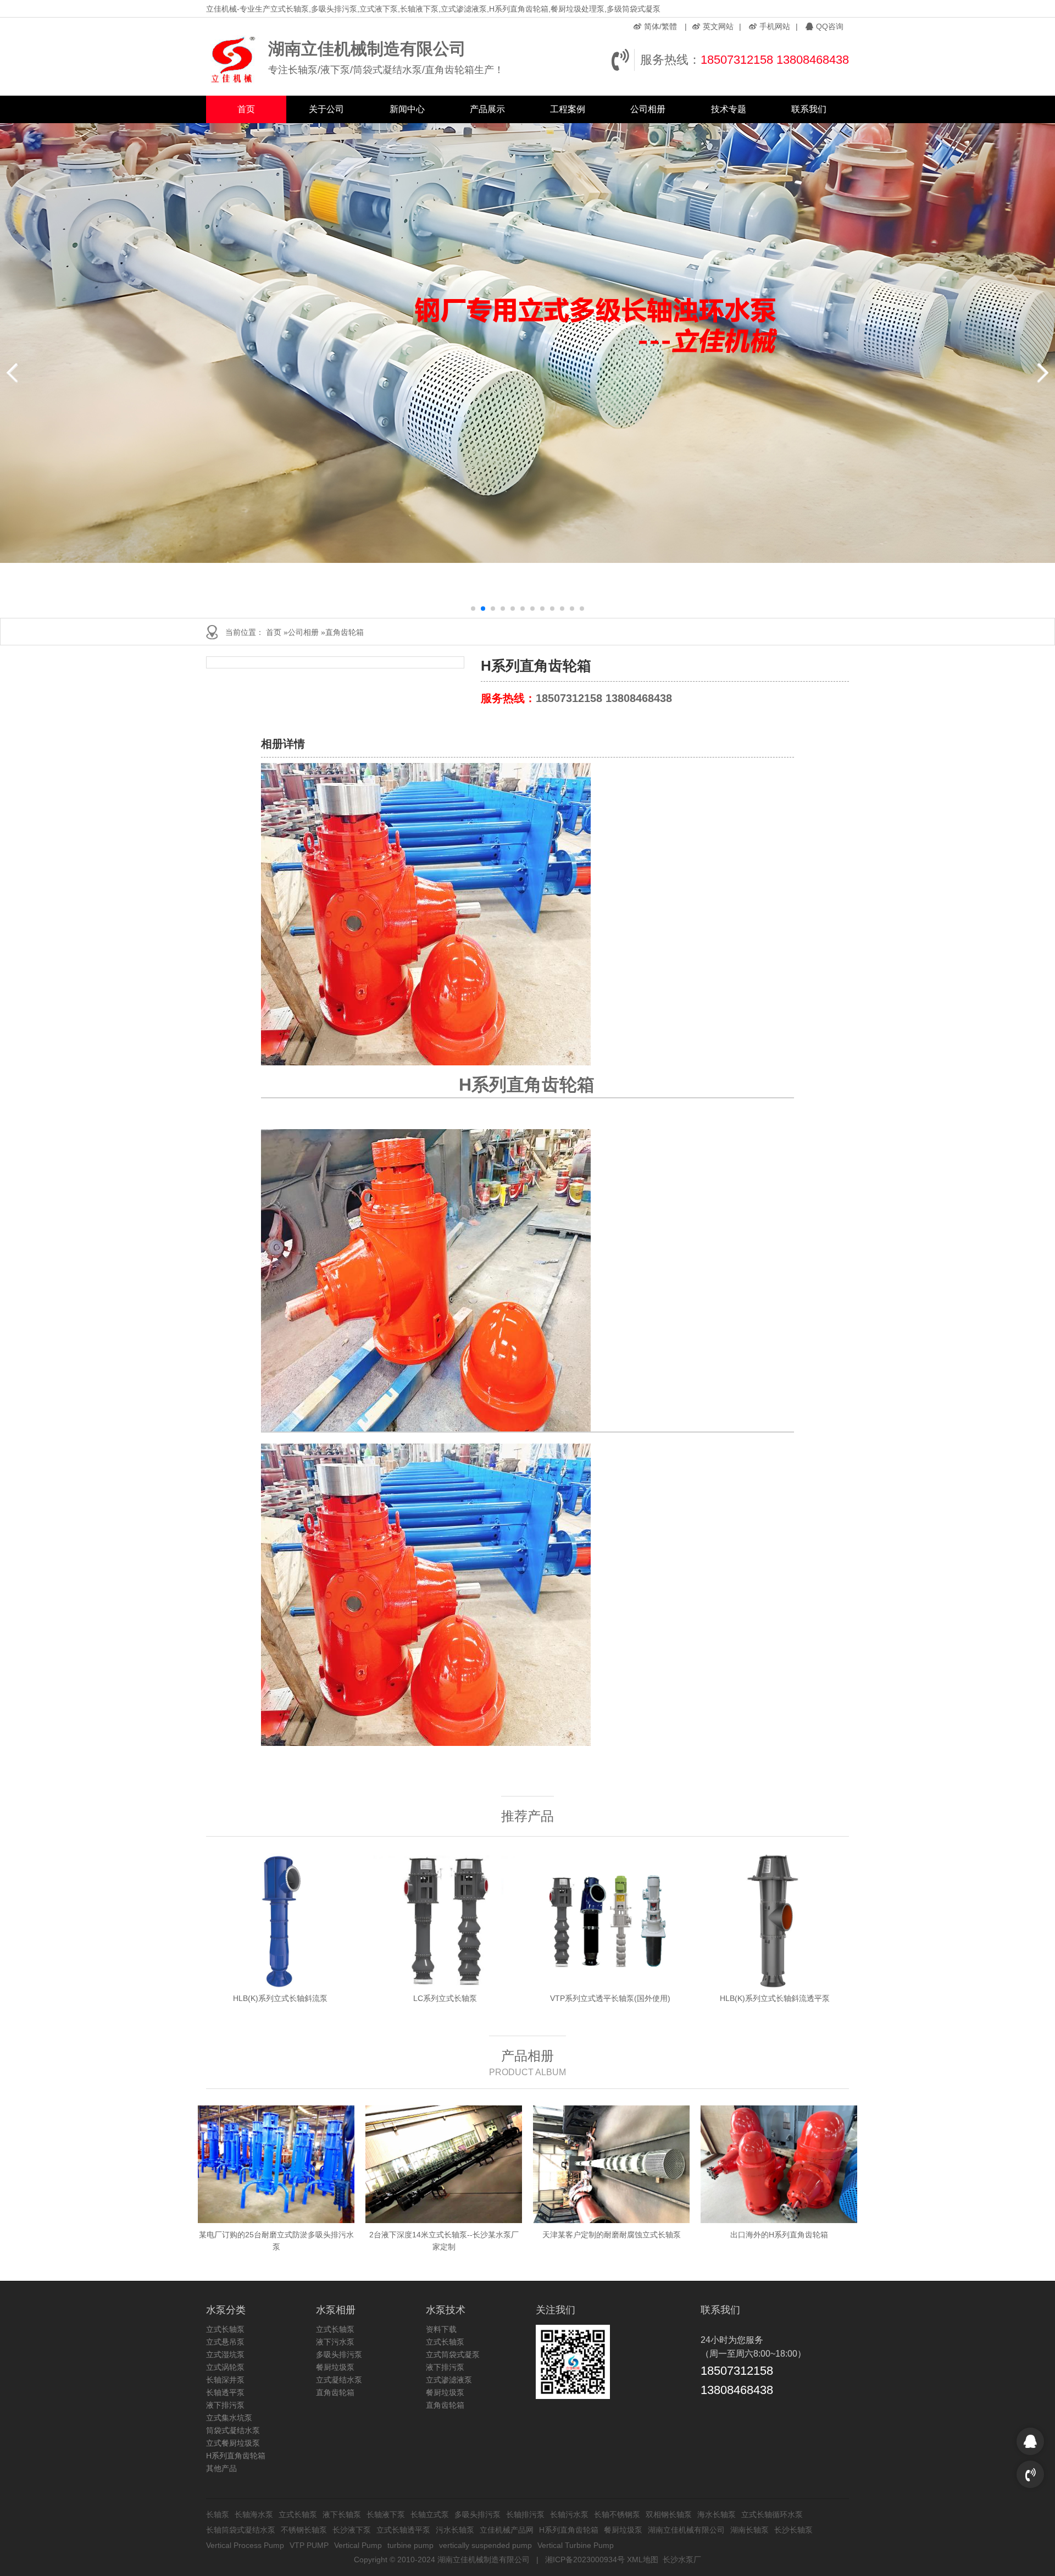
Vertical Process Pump (245, 2545)
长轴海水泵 (254, 2514)
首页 (246, 109)
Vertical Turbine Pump (576, 2545)
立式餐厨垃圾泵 (233, 2443)
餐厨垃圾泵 (335, 2367)
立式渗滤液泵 (449, 2380)
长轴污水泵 (569, 2514)
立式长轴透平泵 (403, 2530)
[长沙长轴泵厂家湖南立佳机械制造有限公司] (234, 60)
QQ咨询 (830, 26)
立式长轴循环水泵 (772, 2514)
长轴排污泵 (525, 2514)
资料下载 (441, 2329)
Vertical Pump (358, 2545)
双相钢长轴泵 (669, 2514)
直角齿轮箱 (345, 632)
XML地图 (643, 2560)
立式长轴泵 (225, 2329)
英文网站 (718, 26)
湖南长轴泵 (749, 2530)
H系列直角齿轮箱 (236, 2456)
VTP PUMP (309, 2545)
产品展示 (487, 109)
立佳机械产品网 (507, 2530)
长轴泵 (218, 2514)
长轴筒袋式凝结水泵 (241, 2530)
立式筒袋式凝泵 (453, 2354)
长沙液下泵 (352, 2530)
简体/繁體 (660, 26)
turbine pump (410, 2545)
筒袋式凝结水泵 (233, 2430)
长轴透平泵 (225, 2392)
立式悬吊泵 (225, 2342)
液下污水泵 (335, 2342)
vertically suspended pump (485, 2545)
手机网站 (775, 26)
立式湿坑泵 (225, 2354)
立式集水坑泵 (229, 2418)
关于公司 (326, 109)
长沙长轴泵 (793, 2530)
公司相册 (648, 109)
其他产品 (221, 2468)
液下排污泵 (225, 2405)
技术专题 (729, 109)
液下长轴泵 (342, 2514)
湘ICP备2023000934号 (585, 2560)
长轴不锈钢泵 (617, 2514)
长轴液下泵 (386, 2514)
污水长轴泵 (455, 2530)
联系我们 (809, 109)
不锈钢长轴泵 (304, 2530)
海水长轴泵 (717, 2514)
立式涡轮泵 (225, 2367)
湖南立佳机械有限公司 (686, 2530)
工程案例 (568, 109)
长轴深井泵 (225, 2380)
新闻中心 (407, 109)
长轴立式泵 (430, 2514)
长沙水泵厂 (682, 2560)
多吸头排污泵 (339, 2354)
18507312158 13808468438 (775, 60)
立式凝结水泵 (339, 2380)
